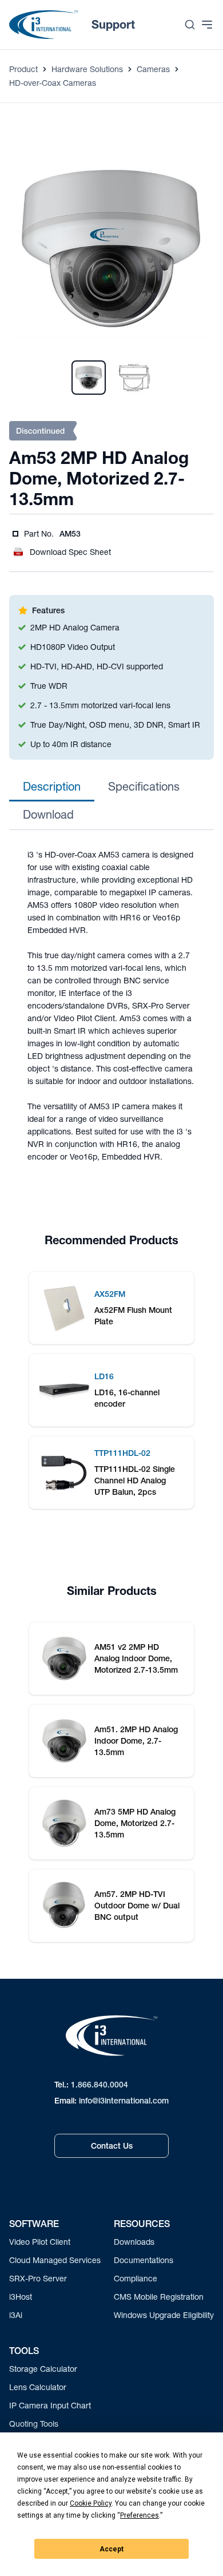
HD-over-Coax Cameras (53, 83)
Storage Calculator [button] (43, 2369)
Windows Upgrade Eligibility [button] (164, 2315)
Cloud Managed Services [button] (55, 2260)
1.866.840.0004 (99, 2085)
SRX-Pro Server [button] (38, 2278)
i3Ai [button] (16, 2315)
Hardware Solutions (87, 69)
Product (23, 69)
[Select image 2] (134, 378)
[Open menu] (207, 25)
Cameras (153, 69)
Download (48, 814)
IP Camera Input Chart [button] (50, 2405)
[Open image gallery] (111, 249)
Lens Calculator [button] (38, 2387)
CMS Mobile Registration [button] (159, 2297)
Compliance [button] (136, 2278)
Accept (111, 2549)
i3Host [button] (21, 2297)
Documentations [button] (144, 2260)
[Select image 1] (89, 378)
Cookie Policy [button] (91, 2503)
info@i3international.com (124, 2101)
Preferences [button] (140, 2515)
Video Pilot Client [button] (40, 2242)
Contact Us (112, 2146)
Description (52, 786)
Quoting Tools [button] (34, 2424)
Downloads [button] (134, 2242)
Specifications (144, 786)
